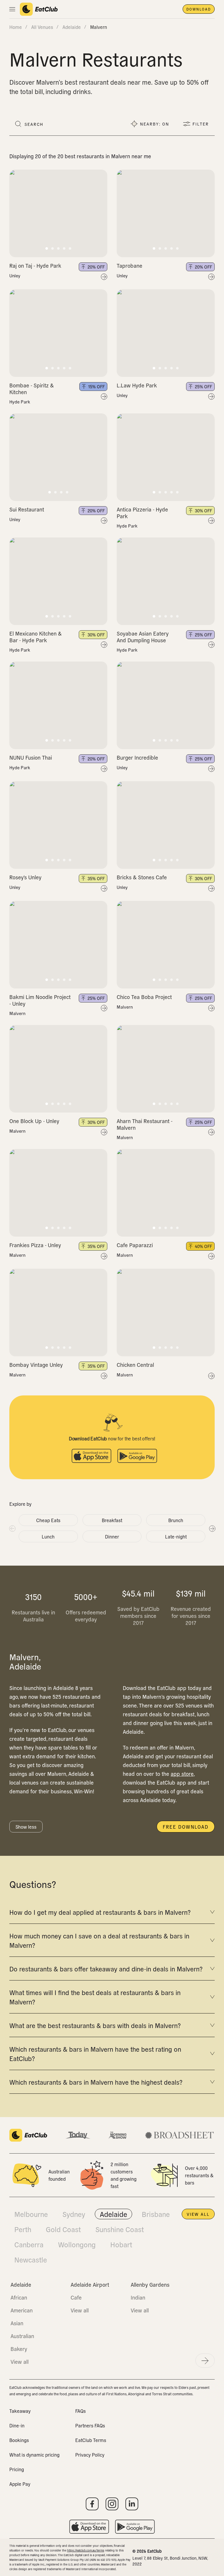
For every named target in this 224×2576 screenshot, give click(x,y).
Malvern (17, 1013)
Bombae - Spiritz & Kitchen (32, 389)
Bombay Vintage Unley (36, 1365)
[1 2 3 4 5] (58, 213)
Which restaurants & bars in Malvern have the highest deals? (96, 2082)
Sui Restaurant (27, 509)
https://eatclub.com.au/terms (86, 2550)
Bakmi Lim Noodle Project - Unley (40, 1000)
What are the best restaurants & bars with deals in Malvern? (95, 2025)
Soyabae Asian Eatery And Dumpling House (143, 637)
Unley (15, 276)
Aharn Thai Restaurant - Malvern (145, 1124)
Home (16, 27)
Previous (12, 1528)
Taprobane (129, 266)
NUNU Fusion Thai (31, 757)
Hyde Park (20, 402)
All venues (42, 27)
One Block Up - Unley (34, 1121)
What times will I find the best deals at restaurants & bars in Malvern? (95, 1997)
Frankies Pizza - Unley (35, 1245)
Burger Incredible (137, 757)
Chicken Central (135, 1365)
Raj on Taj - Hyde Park (35, 266)
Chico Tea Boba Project (144, 997)
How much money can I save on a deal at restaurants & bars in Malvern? (99, 1940)
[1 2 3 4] (58, 457)
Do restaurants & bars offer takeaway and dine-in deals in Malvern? (106, 1968)
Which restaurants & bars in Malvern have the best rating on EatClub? (95, 2053)
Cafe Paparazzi (135, 1245)
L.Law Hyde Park (137, 385)
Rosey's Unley (25, 877)
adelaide (72, 27)
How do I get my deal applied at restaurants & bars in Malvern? (100, 1912)
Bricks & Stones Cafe (142, 877)
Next (212, 1528)
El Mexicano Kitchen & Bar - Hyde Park (35, 637)
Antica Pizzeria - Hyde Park (142, 513)
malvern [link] (99, 27)
